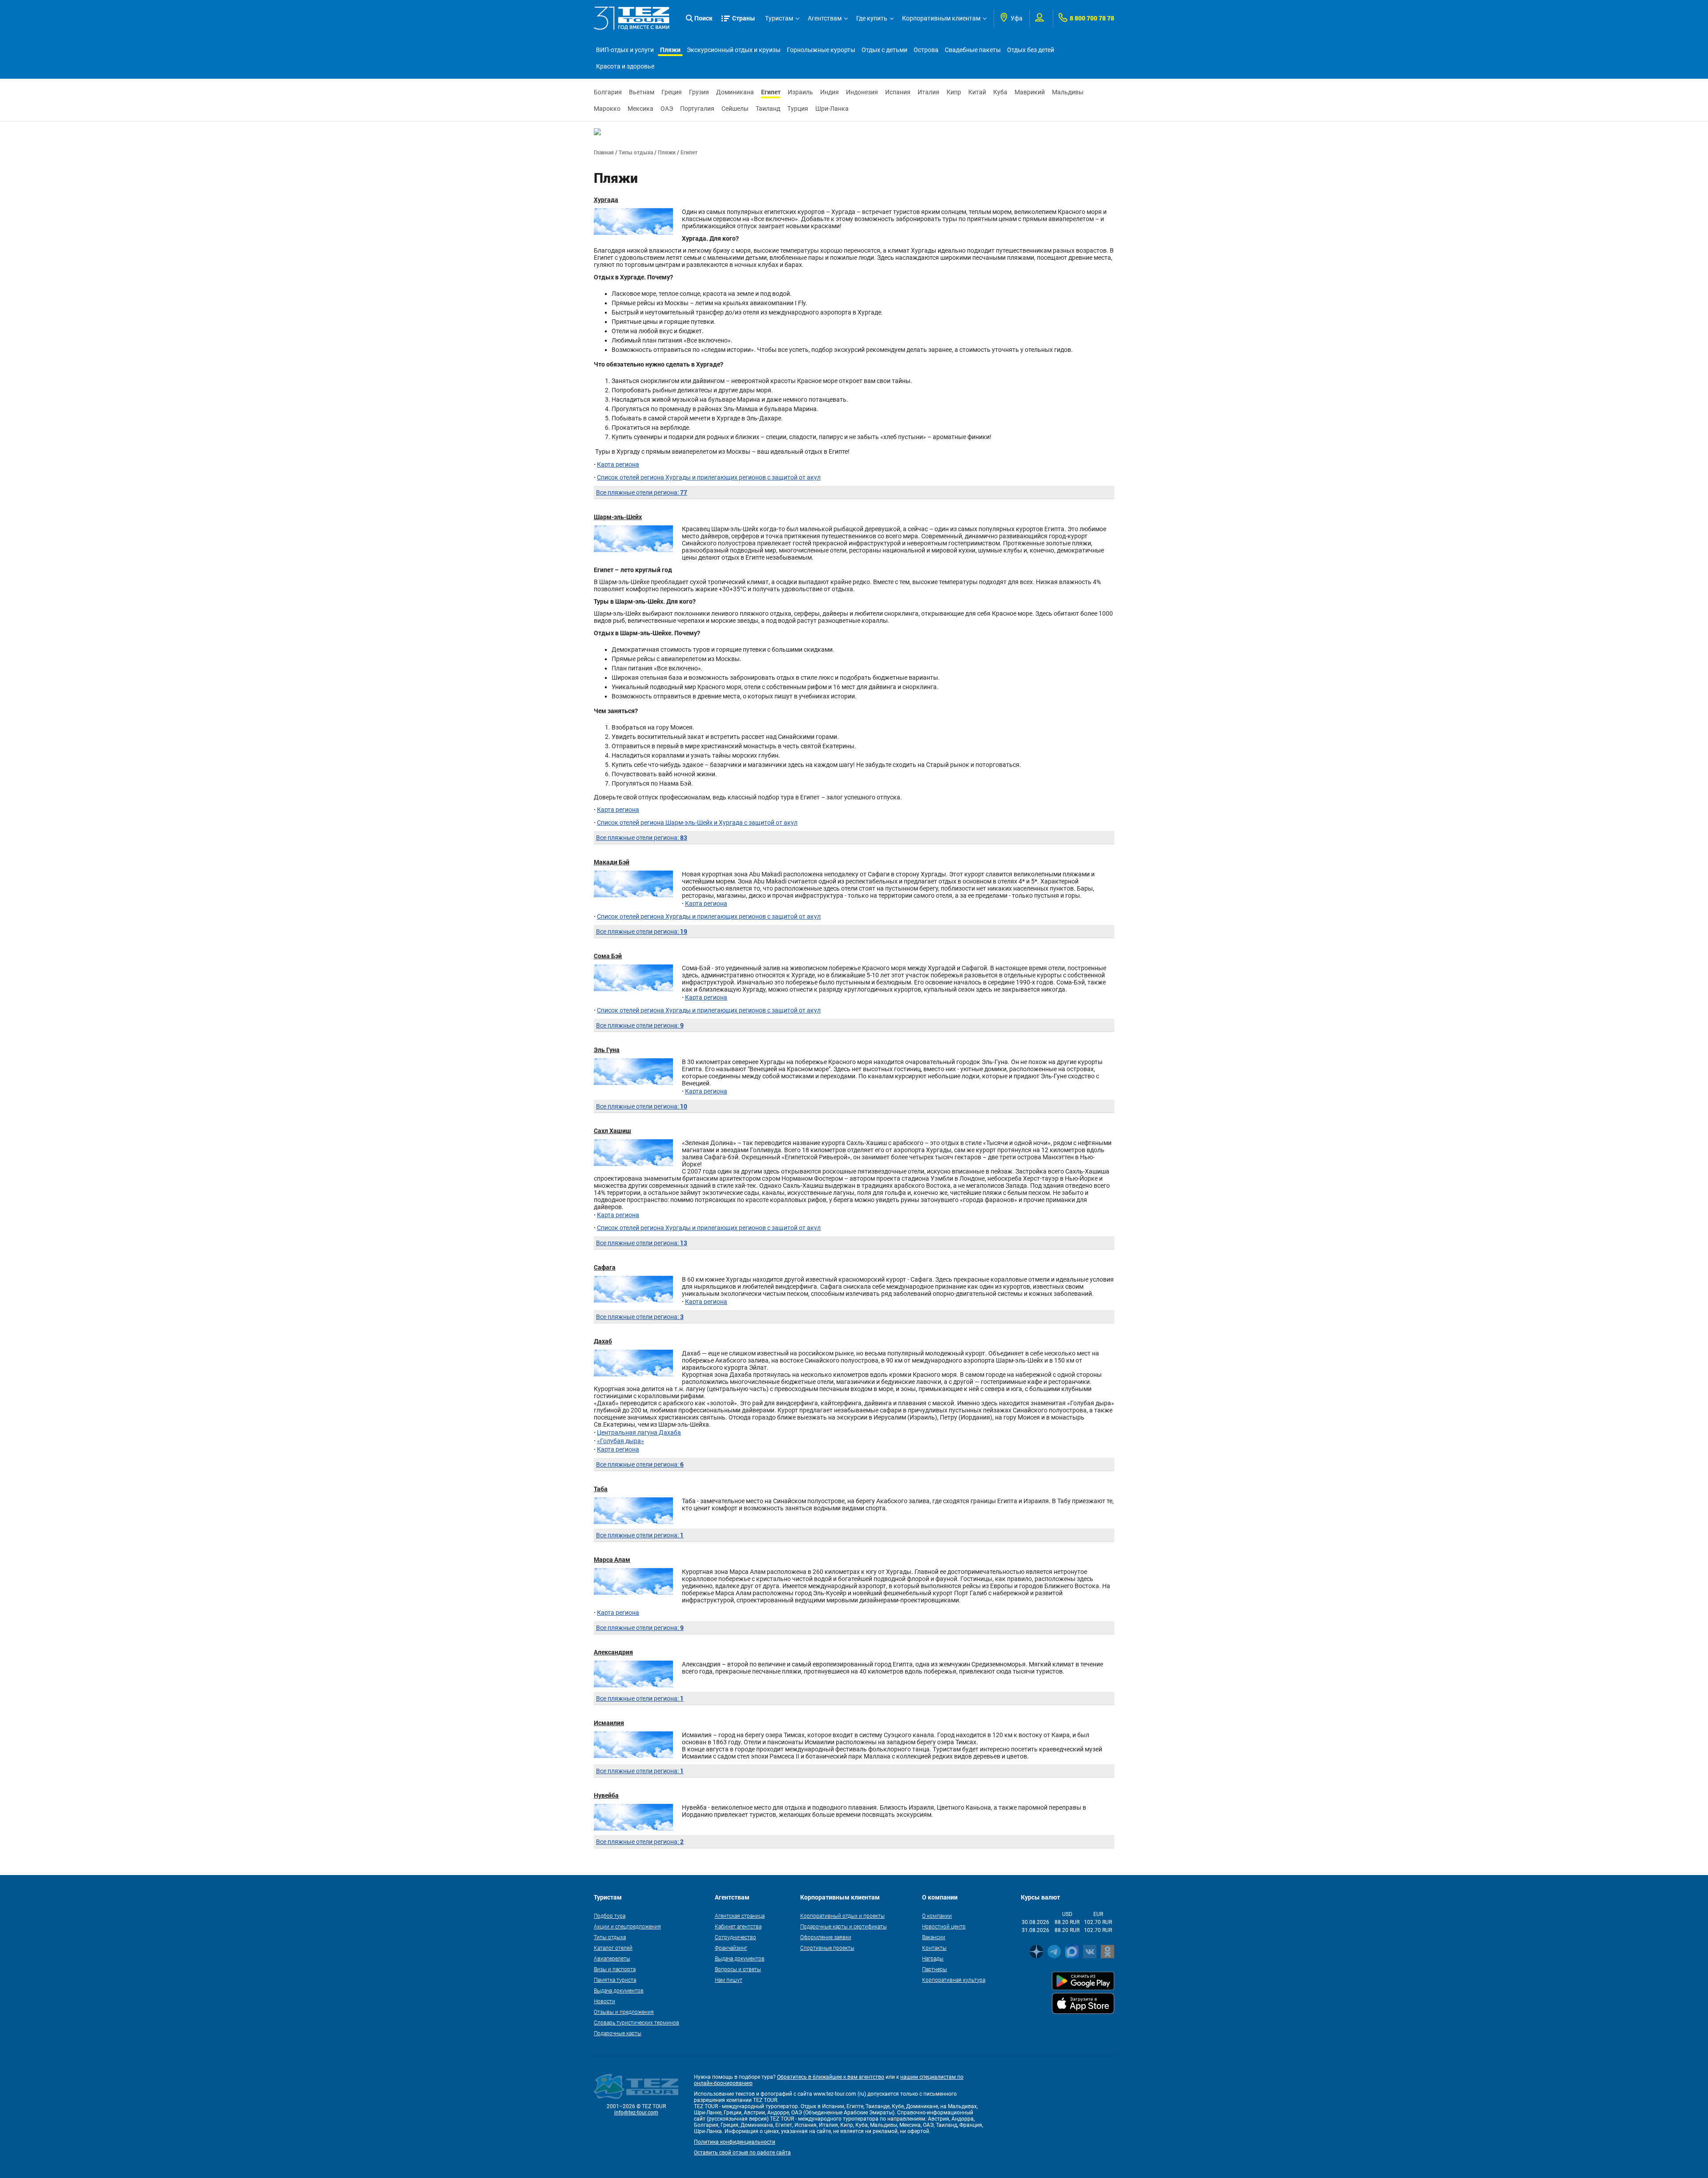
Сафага (605, 1267)
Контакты (934, 1948)
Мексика (640, 109)
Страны (744, 18)
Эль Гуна (607, 1050)
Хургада (606, 200)
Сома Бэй (608, 956)
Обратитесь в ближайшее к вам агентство (831, 2077)
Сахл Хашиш (612, 1131)
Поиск (703, 18)
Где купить (872, 18)
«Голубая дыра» (620, 1441)
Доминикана (735, 92)
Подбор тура (610, 1916)
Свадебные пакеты (973, 50)
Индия (830, 92)
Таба (601, 1489)
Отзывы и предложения (624, 2012)
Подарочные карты (618, 2033)
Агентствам (825, 18)
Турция (798, 109)
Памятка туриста (615, 1980)
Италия (929, 92)
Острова (926, 50)
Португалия (697, 109)
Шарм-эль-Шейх (618, 517)
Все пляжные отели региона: (642, 492)
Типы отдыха (636, 152)
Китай (977, 92)
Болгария (608, 92)
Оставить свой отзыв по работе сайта (742, 2153)
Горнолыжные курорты (821, 50)
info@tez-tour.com (636, 2113)
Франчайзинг (731, 1948)
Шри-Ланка (832, 109)
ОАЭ (667, 109)
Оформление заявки (826, 1937)
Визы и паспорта (615, 1969)
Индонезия (862, 92)
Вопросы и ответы (738, 1969)
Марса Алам (612, 1559)
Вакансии (934, 1937)
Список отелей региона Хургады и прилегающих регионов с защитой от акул (709, 477)
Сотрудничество (735, 1937)
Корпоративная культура (954, 1980)
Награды (933, 1958)
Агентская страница (740, 1916)
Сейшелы (735, 109)
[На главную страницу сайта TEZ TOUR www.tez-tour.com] (632, 18)
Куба (1000, 92)
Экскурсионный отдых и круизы (734, 50)
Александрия (613, 1652)
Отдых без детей (1031, 50)
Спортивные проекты (827, 1948)
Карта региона (618, 464)
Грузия (699, 92)
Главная (604, 152)
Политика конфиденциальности (735, 2142)
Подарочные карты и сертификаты (844, 1926)
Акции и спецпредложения (627, 1926)
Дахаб (603, 1341)
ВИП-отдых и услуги (625, 50)
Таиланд (768, 109)
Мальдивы (1068, 92)
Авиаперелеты (612, 1958)
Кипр (954, 92)
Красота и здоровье (625, 66)
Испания (898, 92)
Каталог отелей (613, 1948)
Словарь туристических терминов (636, 2022)
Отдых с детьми (884, 50)
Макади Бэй (612, 862)
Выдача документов (619, 1990)
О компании (937, 1916)
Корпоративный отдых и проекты (842, 1916)
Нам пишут (729, 1980)
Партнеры (935, 1969)
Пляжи (670, 50)
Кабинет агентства (738, 1926)
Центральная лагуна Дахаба (639, 1432)
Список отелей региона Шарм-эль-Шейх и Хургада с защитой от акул (697, 823)
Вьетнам (642, 92)
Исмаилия (609, 1723)
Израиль (800, 92)
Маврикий (1030, 92)
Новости (604, 2001)
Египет (771, 92)
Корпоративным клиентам (941, 18)
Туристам (779, 18)
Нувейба (606, 1795)
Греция (672, 92)
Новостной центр (944, 1926)
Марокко (607, 109)
